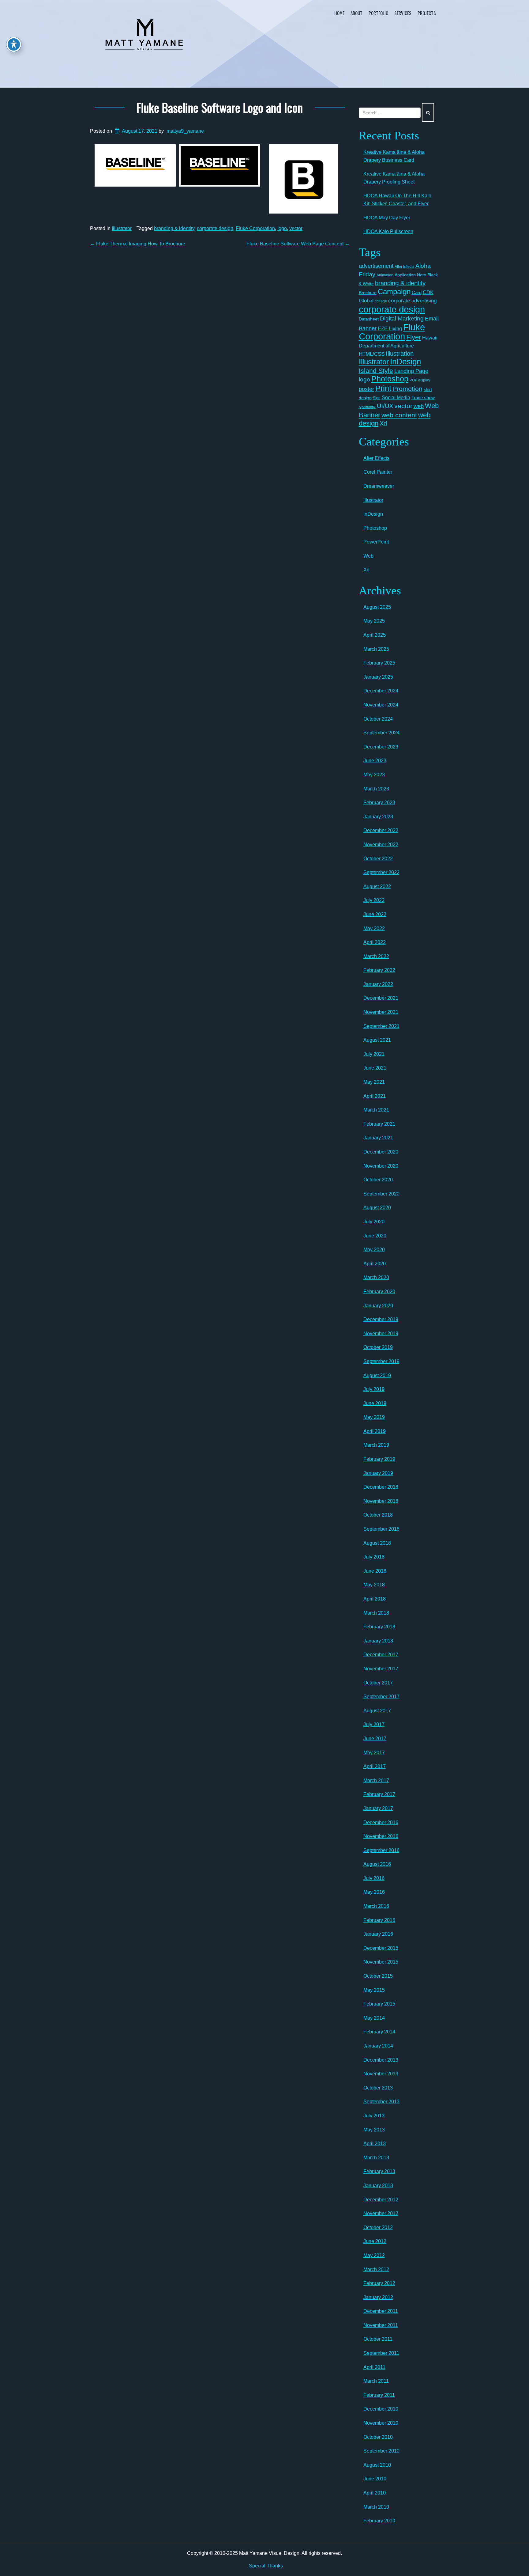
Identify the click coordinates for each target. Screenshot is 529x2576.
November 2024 (381, 705)
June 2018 (375, 1571)
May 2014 (374, 2018)
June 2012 (375, 2241)
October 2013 (378, 2088)
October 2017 (378, 1683)
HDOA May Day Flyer (387, 218)
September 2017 (381, 1697)
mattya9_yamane (185, 131)
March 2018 (376, 1613)
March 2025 (376, 649)
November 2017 (381, 1669)
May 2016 (374, 1892)
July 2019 (374, 1389)
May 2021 (374, 1082)
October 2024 (378, 719)
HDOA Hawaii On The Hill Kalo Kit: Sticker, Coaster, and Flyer (397, 200)
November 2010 (381, 2423)
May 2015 (374, 1990)
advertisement (376, 266)
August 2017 (377, 1711)
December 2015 (381, 1948)
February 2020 (379, 1292)
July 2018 (374, 1557)
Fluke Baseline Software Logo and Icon (220, 107)
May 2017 (374, 1753)
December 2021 (381, 998)
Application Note (410, 275)
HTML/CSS (372, 354)
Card (417, 292)
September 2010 (381, 2451)
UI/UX (385, 406)
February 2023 (379, 803)
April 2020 (375, 1264)
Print (383, 388)
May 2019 (374, 1417)
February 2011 (379, 2395)
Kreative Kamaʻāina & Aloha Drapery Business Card (394, 156)
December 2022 (381, 830)
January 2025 (378, 677)
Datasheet (369, 319)
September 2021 (381, 1026)
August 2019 (377, 1375)
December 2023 (381, 747)
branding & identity (174, 228)
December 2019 (381, 1319)
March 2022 (376, 956)
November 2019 (381, 1333)
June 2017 (375, 1739)
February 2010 (379, 2521)
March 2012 (376, 2269)
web (419, 406)
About (356, 13)
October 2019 (378, 1347)
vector (296, 228)
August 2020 (377, 1208)
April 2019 (375, 1431)
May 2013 (374, 2130)
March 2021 (376, 1110)
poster (366, 389)
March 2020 (376, 1277)
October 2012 (378, 2227)
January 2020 (378, 1306)
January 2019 (378, 1473)
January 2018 (378, 1641)
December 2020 (381, 1152)
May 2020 (374, 1250)
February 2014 (379, 2032)
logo (282, 228)
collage (381, 301)
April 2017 (375, 1766)
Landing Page (411, 371)
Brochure (368, 293)
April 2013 (375, 2144)
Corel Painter (378, 472)
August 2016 (377, 1864)
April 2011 (374, 2367)
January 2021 (378, 1138)
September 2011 (381, 2353)
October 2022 (378, 859)
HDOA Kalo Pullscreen (388, 231)
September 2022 (381, 872)
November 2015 (381, 1962)
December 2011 (381, 2311)
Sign (377, 398)
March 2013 (376, 2158)
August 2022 (377, 886)
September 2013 (381, 2102)
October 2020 (378, 1180)
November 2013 (381, 2074)
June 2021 (375, 1068)
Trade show (423, 398)
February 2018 (379, 1627)
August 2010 (377, 2465)
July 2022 (374, 900)
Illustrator (122, 228)
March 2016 (376, 1906)
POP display (420, 380)
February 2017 (379, 1794)
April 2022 (375, 942)
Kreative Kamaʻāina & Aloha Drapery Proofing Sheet (394, 178)
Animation (385, 275)
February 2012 (379, 2283)
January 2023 (378, 817)
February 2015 (379, 2004)
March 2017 (376, 1780)
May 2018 (374, 1585)
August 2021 (377, 1040)
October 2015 (378, 1976)
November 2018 (381, 1501)
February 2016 (379, 1920)
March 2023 (376, 789)
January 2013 (378, 2186)
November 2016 (381, 1836)
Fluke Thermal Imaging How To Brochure (138, 244)
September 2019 (381, 1361)
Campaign (394, 292)
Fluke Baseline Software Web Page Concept (298, 244)
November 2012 (381, 2213)
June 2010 (375, 2479)
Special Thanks (266, 2566)
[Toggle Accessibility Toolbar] (14, 44)
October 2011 (378, 2339)
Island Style (376, 371)
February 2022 (379, 970)
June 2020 (375, 1236)
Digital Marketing (402, 318)
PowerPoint (376, 542)
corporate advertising (412, 301)
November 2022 (381, 845)
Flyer (414, 337)
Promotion (407, 389)
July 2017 (374, 1724)
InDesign (405, 362)
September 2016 (381, 1850)
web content (399, 415)
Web (368, 556)
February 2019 (379, 1459)
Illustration (400, 354)
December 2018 (381, 1487)
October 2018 (378, 1515)
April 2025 (375, 635)
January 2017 (378, 1808)
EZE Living (390, 329)
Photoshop (390, 379)
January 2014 (378, 2046)
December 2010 (381, 2409)
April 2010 (375, 2493)
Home (339, 13)
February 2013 (379, 2171)
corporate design (215, 228)
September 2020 (381, 1194)
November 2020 (381, 1166)
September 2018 (381, 1529)
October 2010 (378, 2437)
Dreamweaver (379, 486)
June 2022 (375, 914)
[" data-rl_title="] (135, 166)
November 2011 (381, 2325)
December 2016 (381, 1822)
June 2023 (375, 761)
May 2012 (374, 2255)
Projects (427, 13)
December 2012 (381, 2200)
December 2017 (381, 1655)
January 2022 (378, 984)
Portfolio (378, 13)
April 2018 (375, 1599)
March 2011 (376, 2381)
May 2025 (374, 621)
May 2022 (374, 928)
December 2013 (381, 2060)
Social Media (396, 397)
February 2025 (379, 663)
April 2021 (375, 1096)
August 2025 (377, 607)
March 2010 (376, 2507)
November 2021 (381, 1012)
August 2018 (377, 1543)
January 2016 (378, 1934)
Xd (383, 423)
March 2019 (376, 1445)
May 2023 (374, 775)
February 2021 (379, 1124)
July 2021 (374, 1054)
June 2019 (375, 1403)
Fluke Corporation (255, 228)
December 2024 (381, 691)
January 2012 (378, 2297)
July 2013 (374, 2116)
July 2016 (374, 1878)
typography (367, 407)
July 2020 (374, 1222)
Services (403, 13)
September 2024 (381, 733)
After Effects (404, 267)
